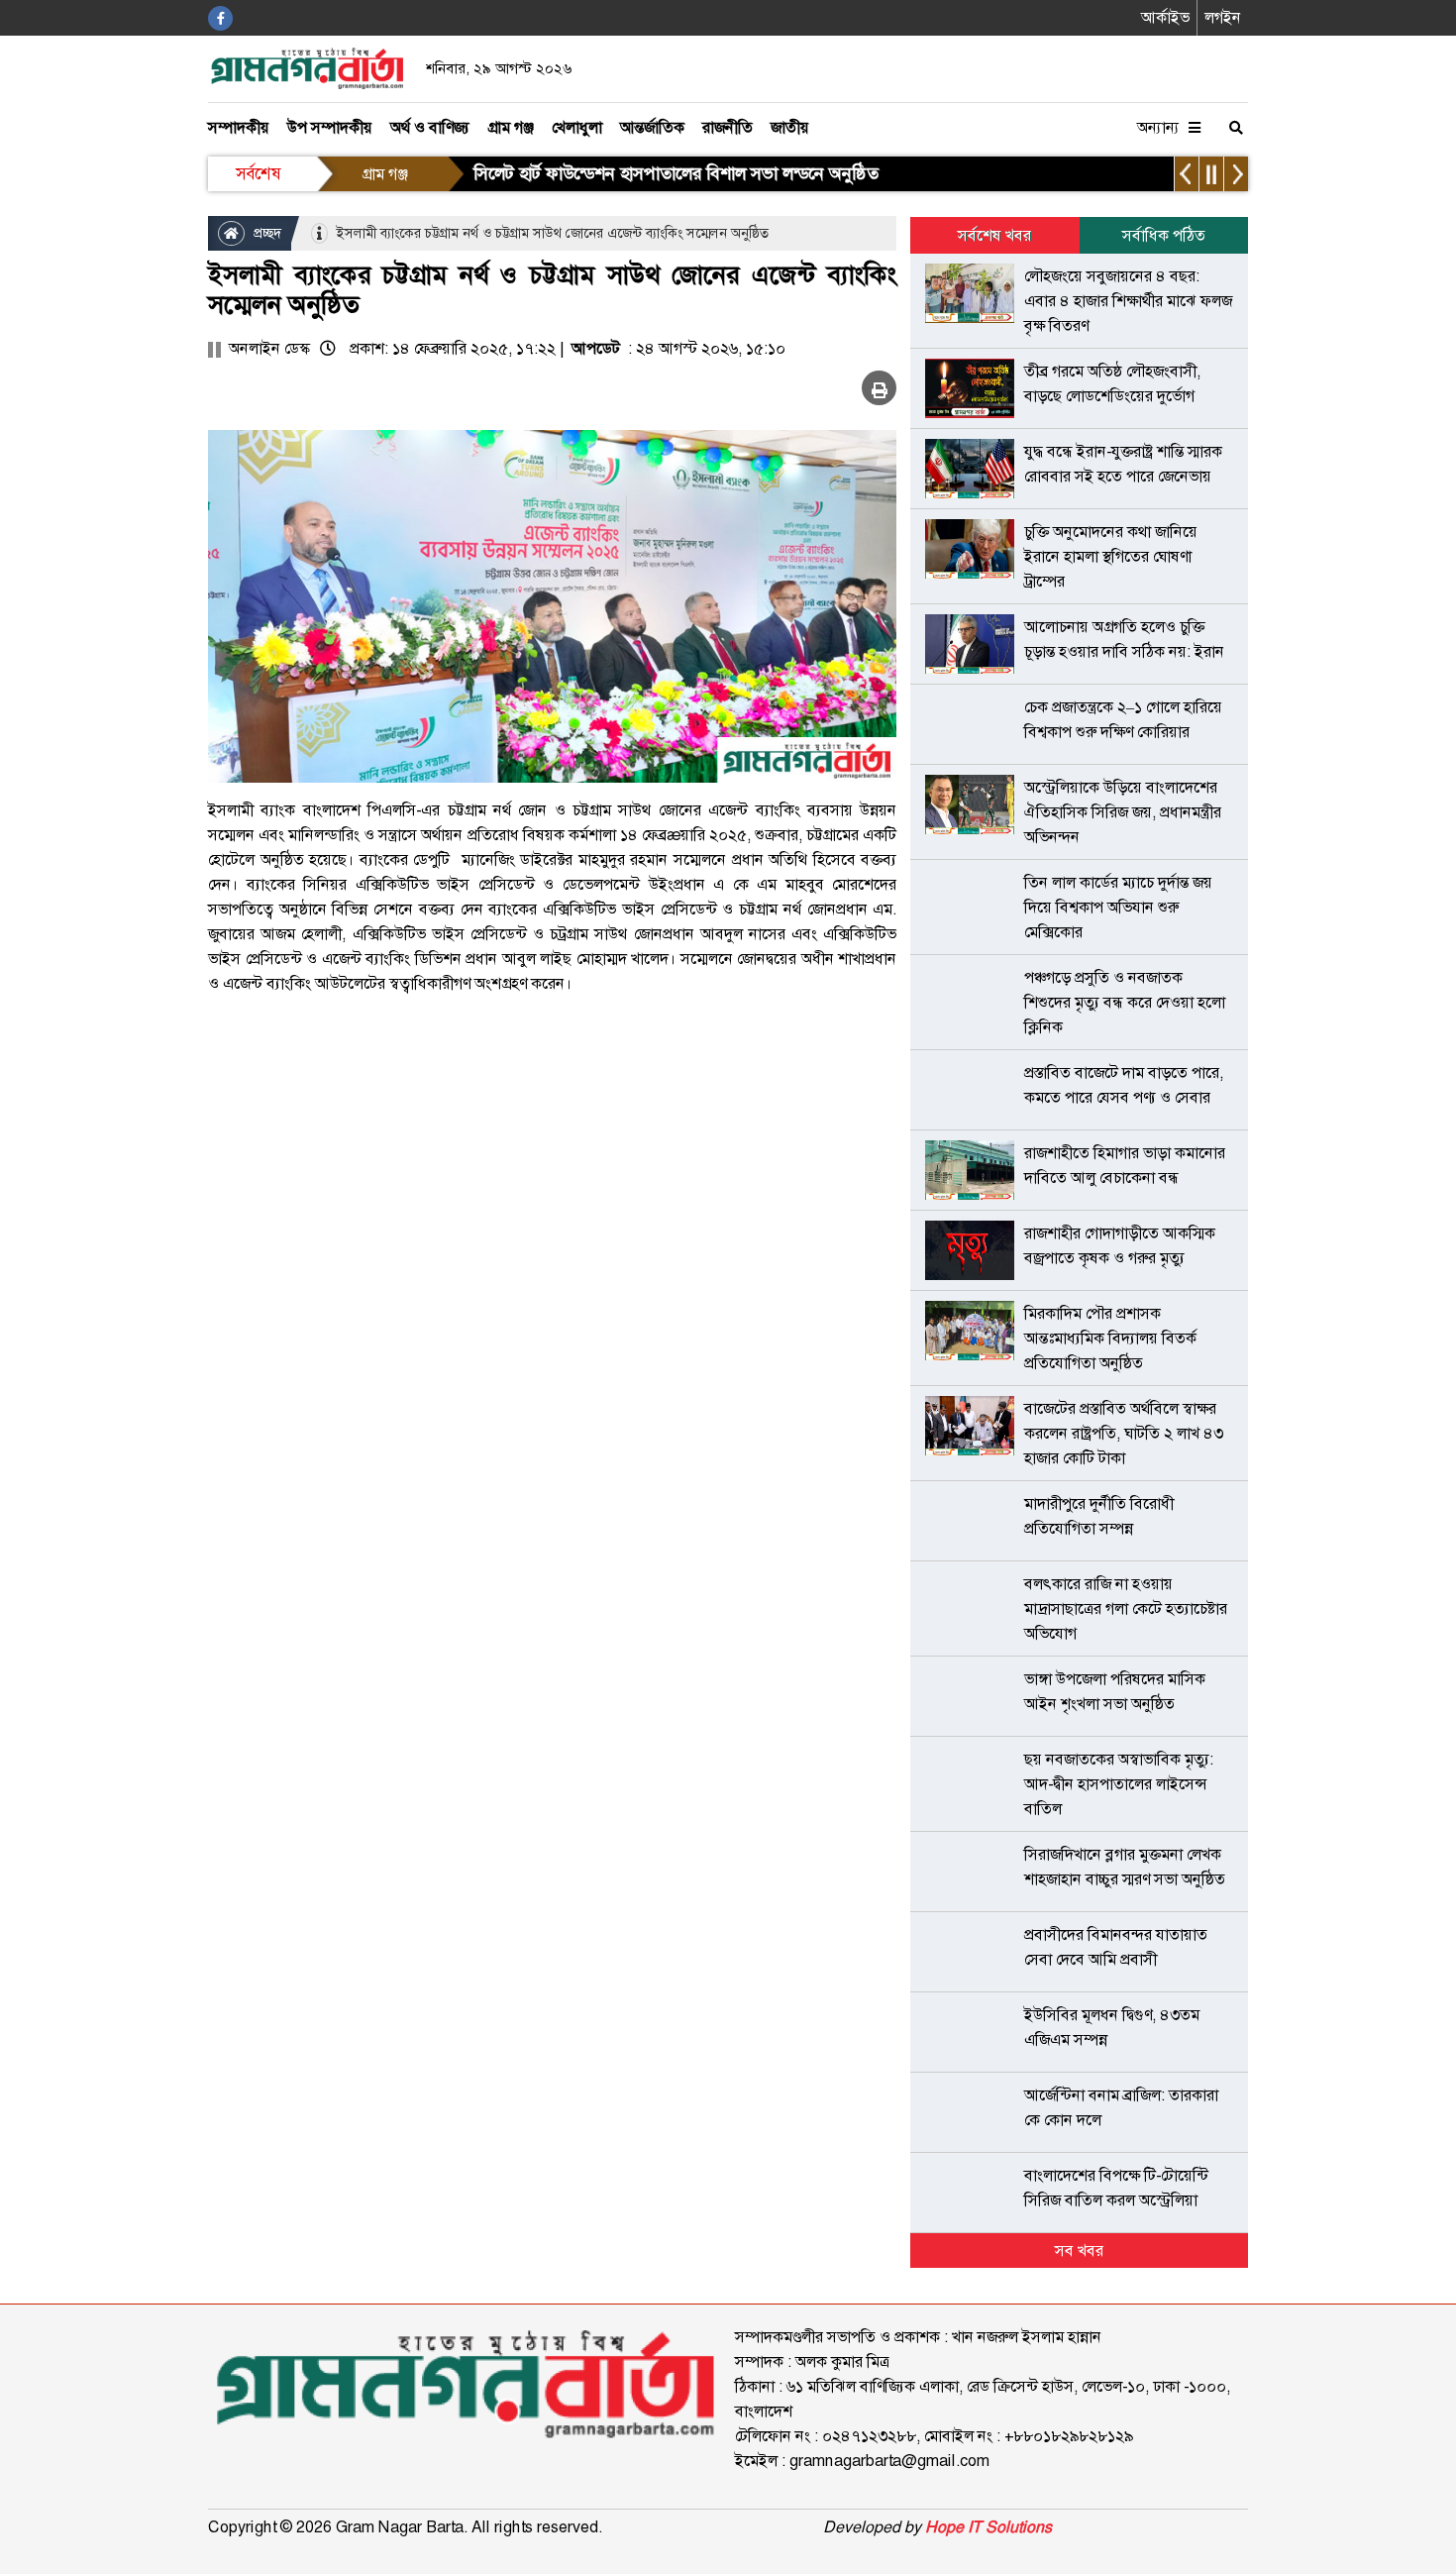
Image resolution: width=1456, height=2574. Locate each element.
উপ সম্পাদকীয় (330, 127)
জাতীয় (790, 127)
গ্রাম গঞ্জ (511, 127)
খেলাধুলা (577, 127)
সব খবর (1079, 2251)
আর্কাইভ (1165, 17)
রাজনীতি (728, 127)
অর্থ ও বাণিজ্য (430, 127)
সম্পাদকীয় (239, 127)
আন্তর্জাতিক (652, 127)
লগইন (1223, 17)
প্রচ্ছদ (265, 233)
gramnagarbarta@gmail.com (889, 2461)
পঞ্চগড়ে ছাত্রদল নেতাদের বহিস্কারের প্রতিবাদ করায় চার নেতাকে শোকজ (703, 173)
